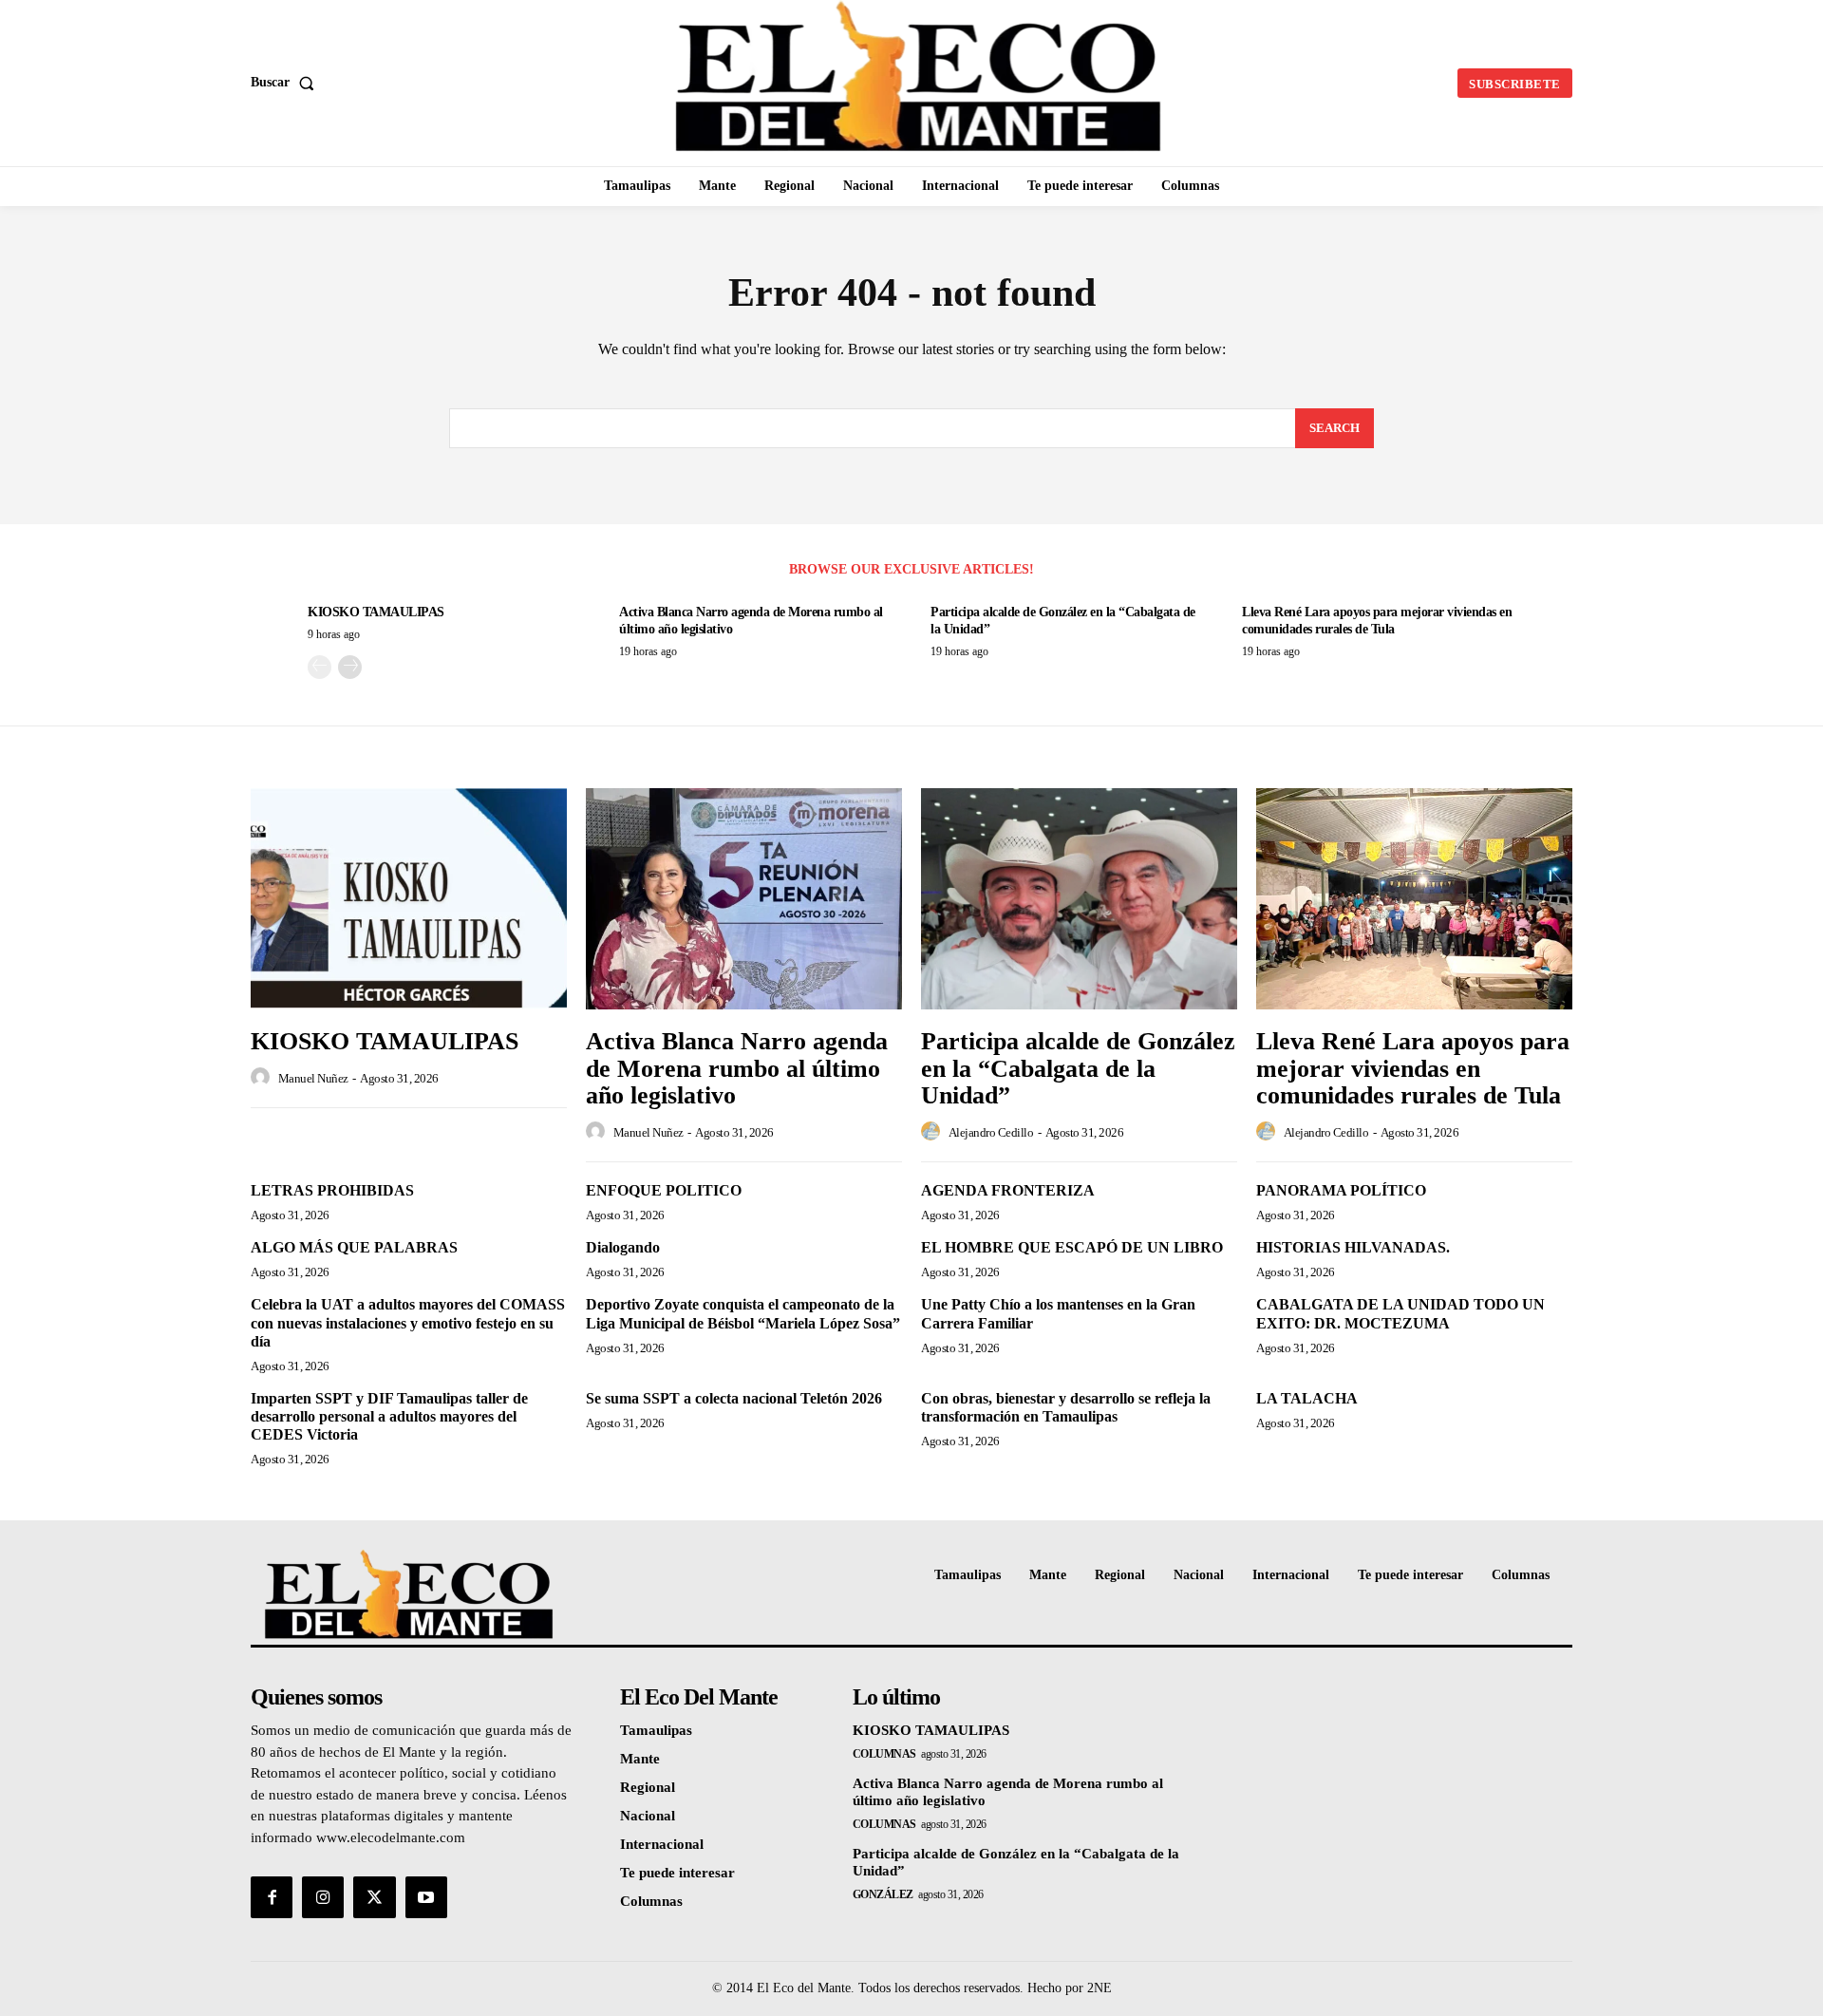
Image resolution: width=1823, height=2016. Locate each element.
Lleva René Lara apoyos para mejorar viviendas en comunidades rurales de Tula (1413, 1068)
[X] (374, 1897)
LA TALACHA (1307, 1398)
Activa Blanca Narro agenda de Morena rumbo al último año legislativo (737, 1068)
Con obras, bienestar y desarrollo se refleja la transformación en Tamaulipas (1066, 1407)
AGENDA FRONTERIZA (1008, 1190)
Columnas (884, 1754)
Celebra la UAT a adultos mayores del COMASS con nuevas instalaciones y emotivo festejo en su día (408, 1322)
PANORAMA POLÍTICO (1341, 1190)
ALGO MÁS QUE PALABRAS (354, 1247)
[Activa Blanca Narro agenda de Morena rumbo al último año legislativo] (744, 899)
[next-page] (350, 667)
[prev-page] (319, 667)
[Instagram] (323, 1897)
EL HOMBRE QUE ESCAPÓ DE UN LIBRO (1072, 1247)
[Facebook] (272, 1897)
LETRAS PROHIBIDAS (332, 1190)
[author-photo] (263, 1078)
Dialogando (623, 1247)
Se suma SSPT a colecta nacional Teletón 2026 (734, 1398)
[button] (286, 83)
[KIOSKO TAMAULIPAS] (409, 899)
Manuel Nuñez (313, 1078)
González (883, 1894)
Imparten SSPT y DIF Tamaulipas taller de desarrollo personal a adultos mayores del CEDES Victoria (389, 1416)
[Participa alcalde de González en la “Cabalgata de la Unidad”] (1079, 899)
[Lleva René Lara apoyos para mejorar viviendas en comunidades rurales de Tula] (1414, 899)
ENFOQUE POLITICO (664, 1190)
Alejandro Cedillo (991, 1132)
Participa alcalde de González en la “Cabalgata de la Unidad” (1078, 1068)
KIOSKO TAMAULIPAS (376, 612)
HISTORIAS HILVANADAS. (1353, 1247)
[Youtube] (426, 1897)
